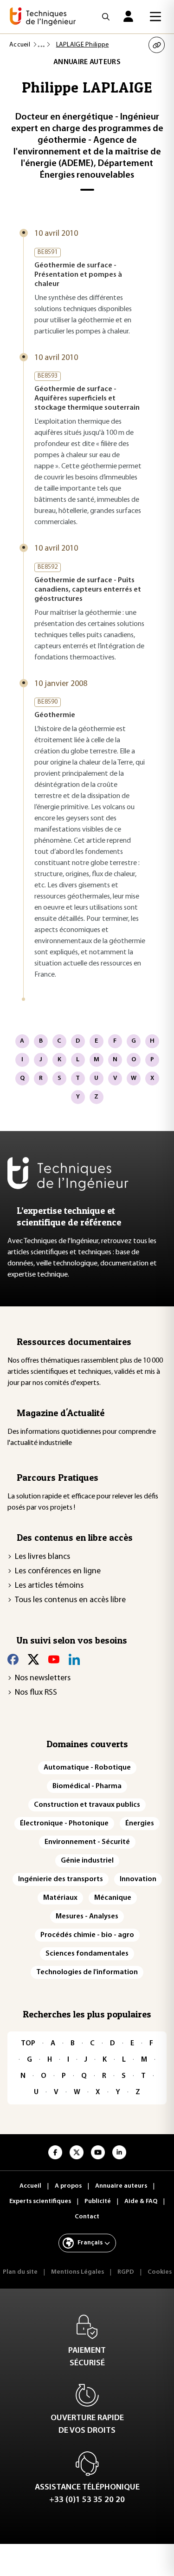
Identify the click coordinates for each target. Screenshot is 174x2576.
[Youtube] (54, 1659)
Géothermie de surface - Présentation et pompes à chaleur (78, 275)
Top (28, 2043)
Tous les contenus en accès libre (70, 1600)
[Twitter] (33, 1659)
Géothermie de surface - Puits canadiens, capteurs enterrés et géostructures (88, 590)
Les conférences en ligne (58, 1571)
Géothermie (55, 715)
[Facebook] (13, 1659)
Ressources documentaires (74, 1342)
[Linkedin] (74, 1659)
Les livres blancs (42, 1557)
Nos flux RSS (36, 1693)
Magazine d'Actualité (61, 1413)
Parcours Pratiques (58, 1478)
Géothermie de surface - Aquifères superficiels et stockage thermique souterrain (87, 399)
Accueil (20, 45)
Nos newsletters (43, 1678)
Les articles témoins (49, 1586)
